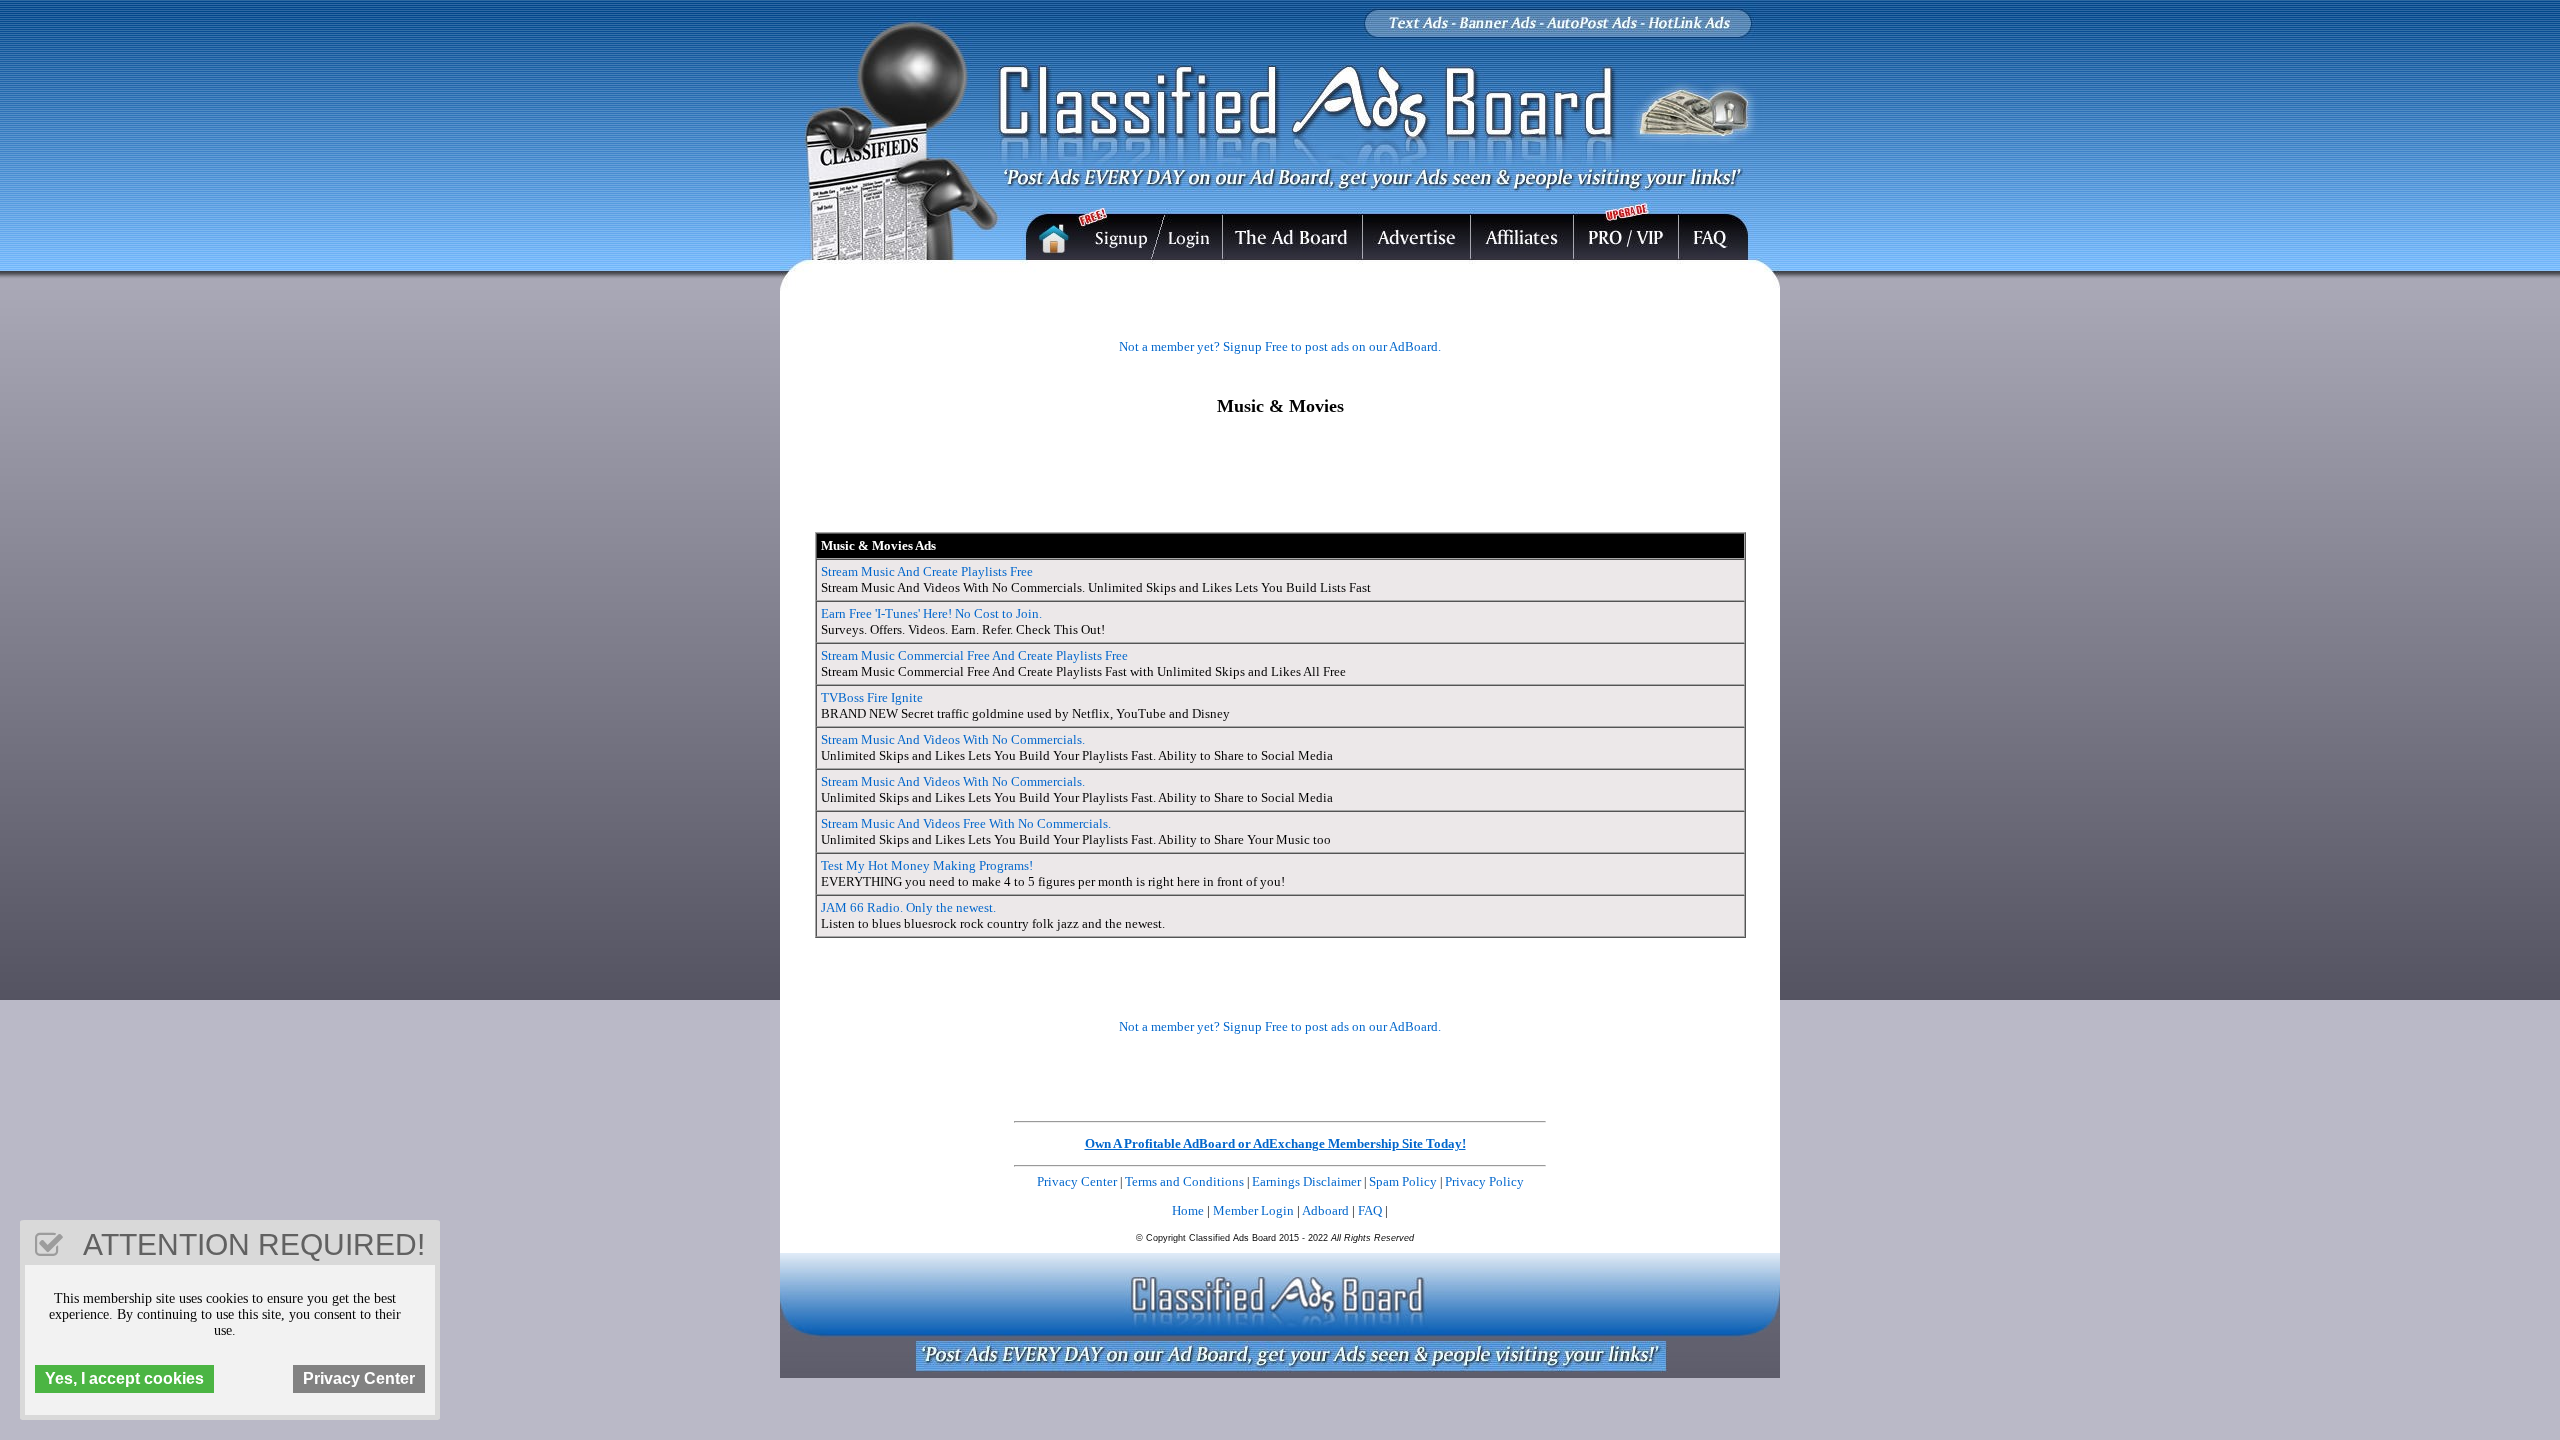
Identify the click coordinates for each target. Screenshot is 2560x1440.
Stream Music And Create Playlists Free (927, 571)
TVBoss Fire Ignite (872, 697)
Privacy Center (1077, 1181)
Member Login (1253, 1210)
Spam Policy (1403, 1181)
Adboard (1325, 1210)
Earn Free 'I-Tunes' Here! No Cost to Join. (931, 613)
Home (1188, 1210)
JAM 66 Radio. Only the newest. (908, 907)
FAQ (1370, 1210)
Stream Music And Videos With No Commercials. (953, 739)
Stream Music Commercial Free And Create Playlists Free (974, 655)
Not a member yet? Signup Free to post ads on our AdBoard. (1280, 346)
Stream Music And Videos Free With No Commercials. (966, 823)
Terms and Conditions (1184, 1181)
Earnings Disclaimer (1306, 1181)
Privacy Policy (1484, 1181)
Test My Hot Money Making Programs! (927, 865)
